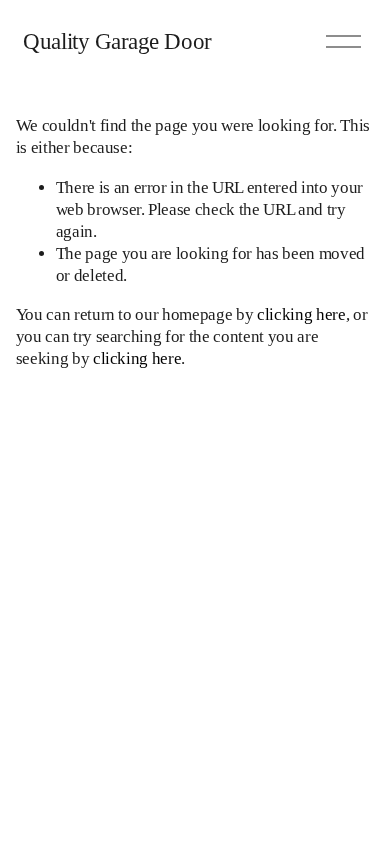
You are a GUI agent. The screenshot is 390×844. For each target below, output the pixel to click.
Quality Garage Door (117, 41)
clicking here (301, 314)
